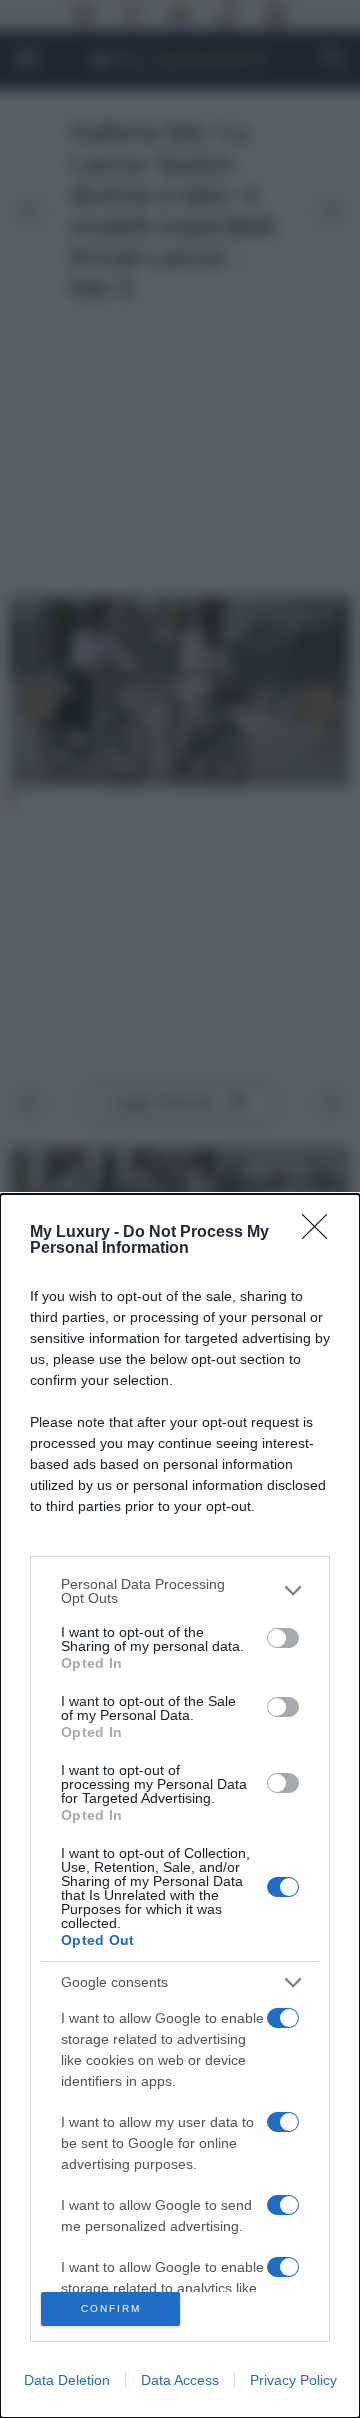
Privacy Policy (293, 2380)
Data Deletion (67, 2380)
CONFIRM (111, 2308)
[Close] (321, 1233)
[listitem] (180, 1591)
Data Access (180, 2380)
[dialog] (180, 1806)
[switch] (283, 1638)
